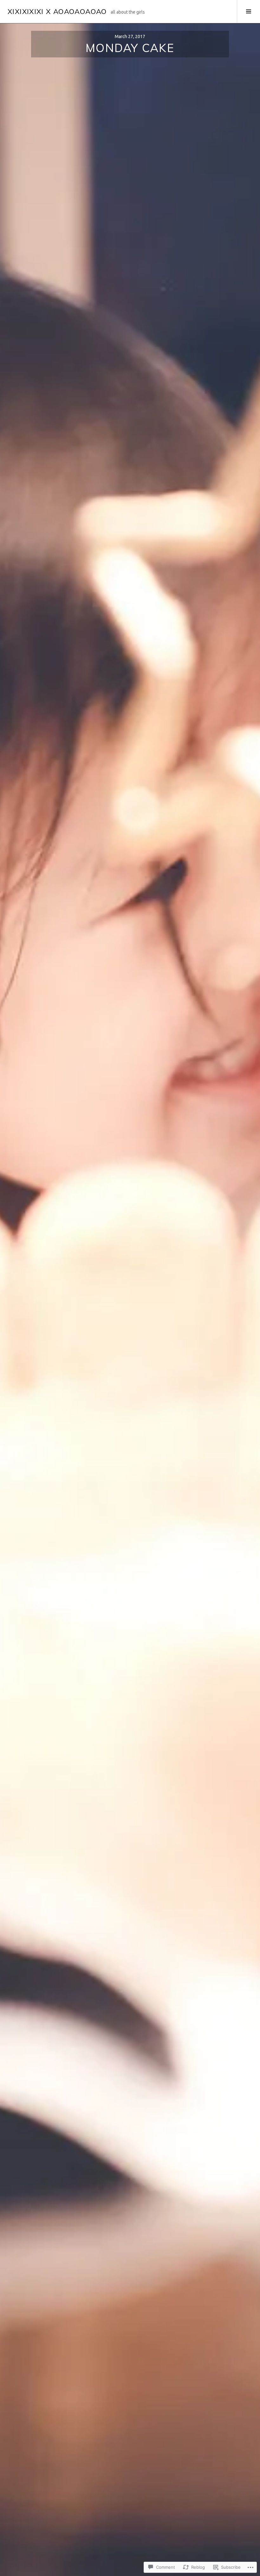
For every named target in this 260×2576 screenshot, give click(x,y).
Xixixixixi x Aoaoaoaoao (57, 11)
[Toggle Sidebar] (248, 11)
